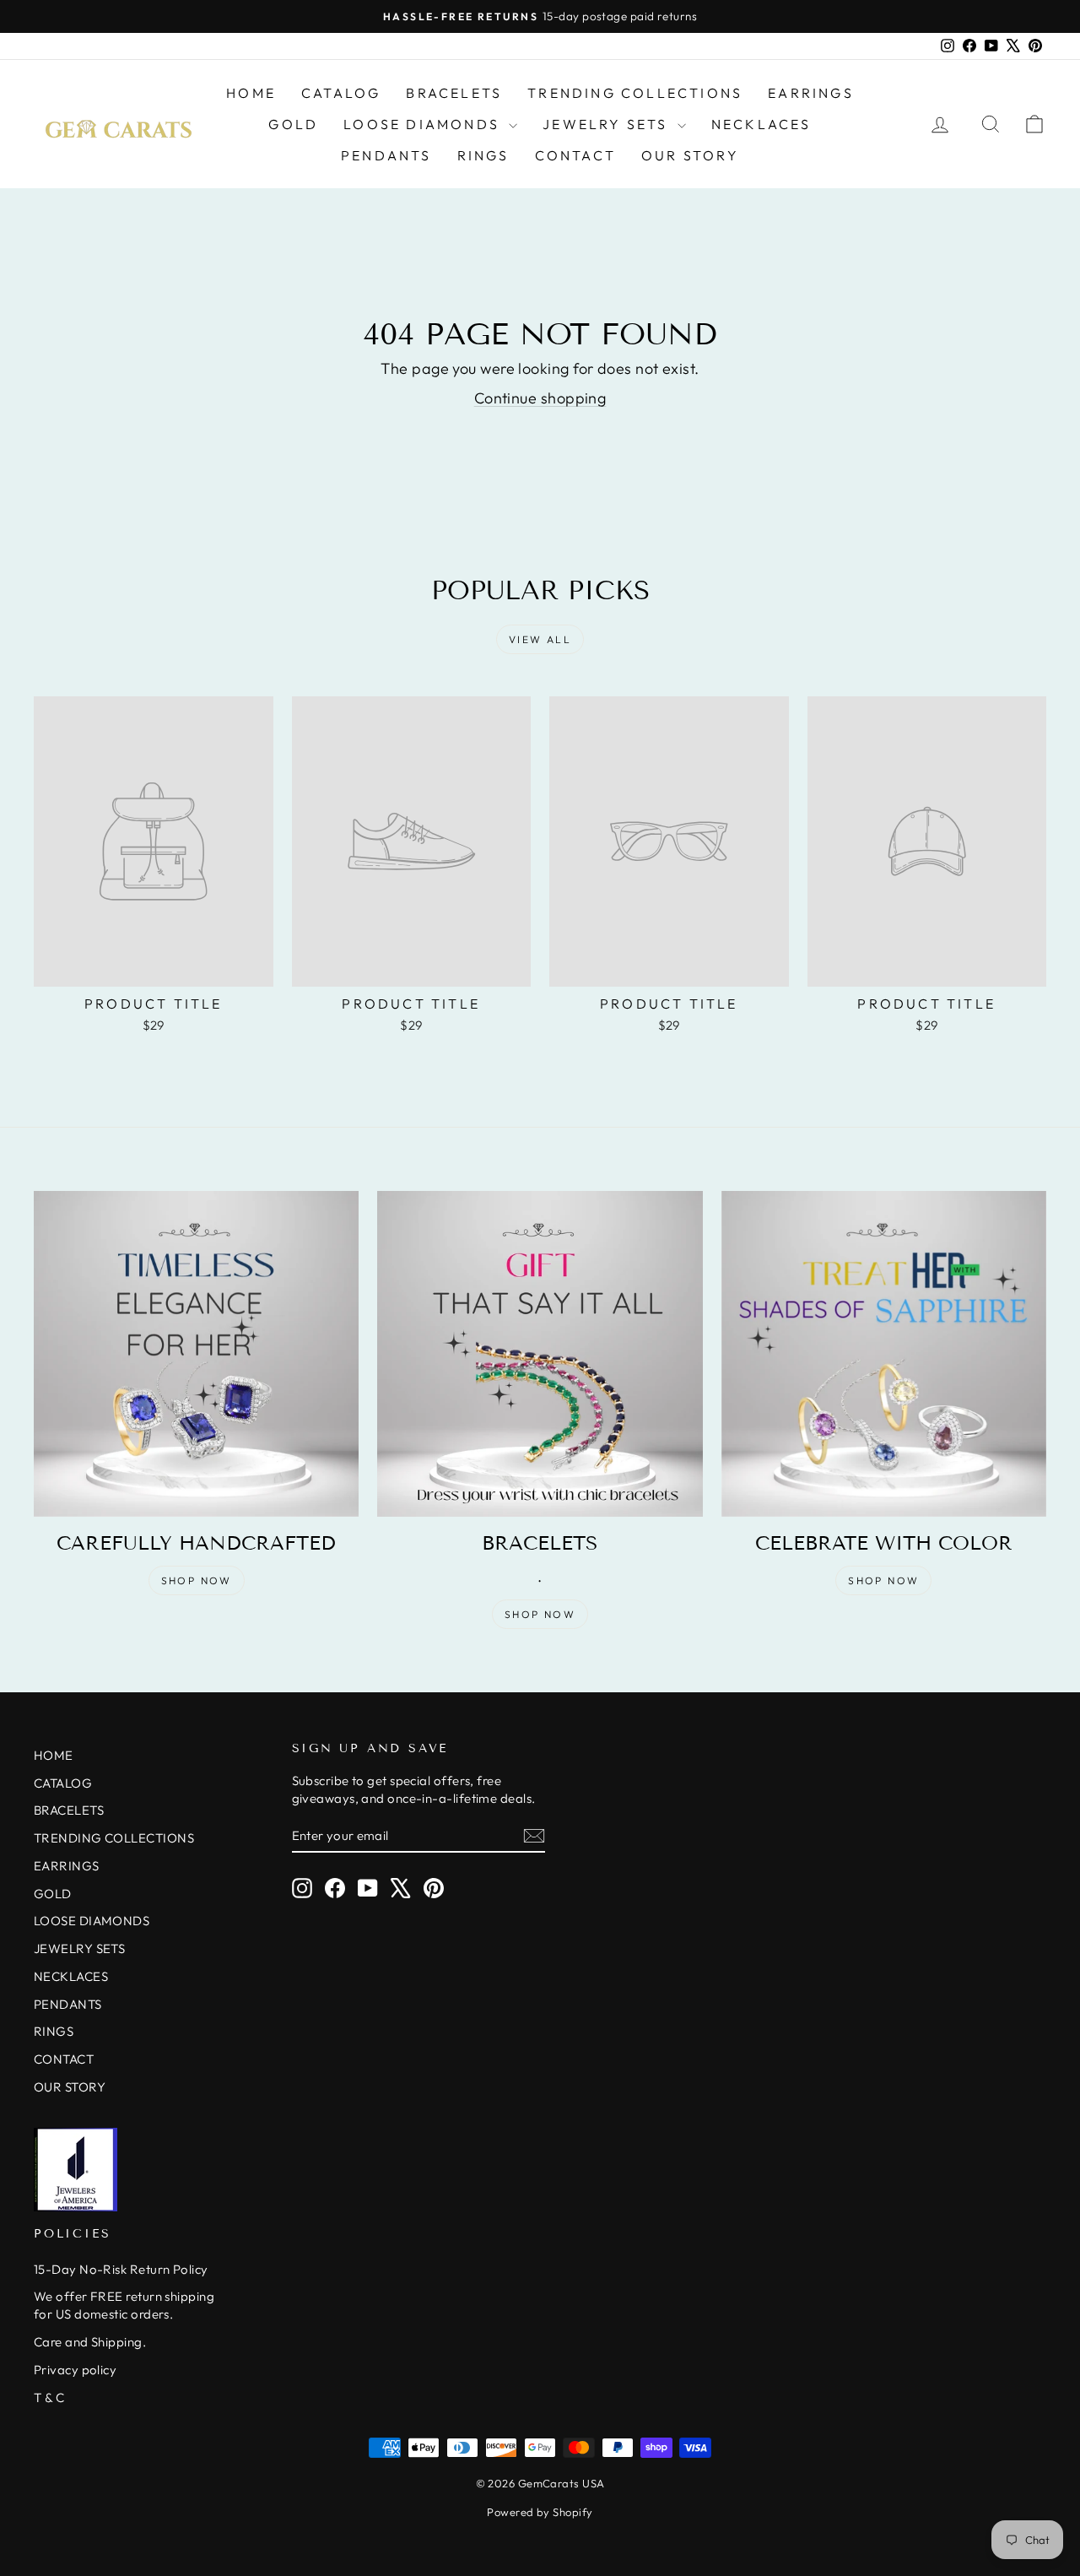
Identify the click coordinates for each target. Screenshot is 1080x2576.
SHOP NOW (197, 1580)
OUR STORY (690, 155)
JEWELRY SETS (608, 124)
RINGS (483, 155)
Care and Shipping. (90, 2342)
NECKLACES (761, 124)
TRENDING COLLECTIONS (635, 93)
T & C (49, 2397)
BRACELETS (454, 93)
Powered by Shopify (540, 2512)
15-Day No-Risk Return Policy (121, 2269)
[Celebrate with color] (884, 1353)
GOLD (293, 124)
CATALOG (341, 93)
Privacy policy (75, 2370)
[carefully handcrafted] (196, 1353)
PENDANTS (386, 155)
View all (540, 639)
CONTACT (575, 155)
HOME (251, 93)
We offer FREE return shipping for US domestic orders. (124, 2305)
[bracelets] (540, 1353)
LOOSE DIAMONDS (424, 124)
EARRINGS (811, 93)
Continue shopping (540, 398)
